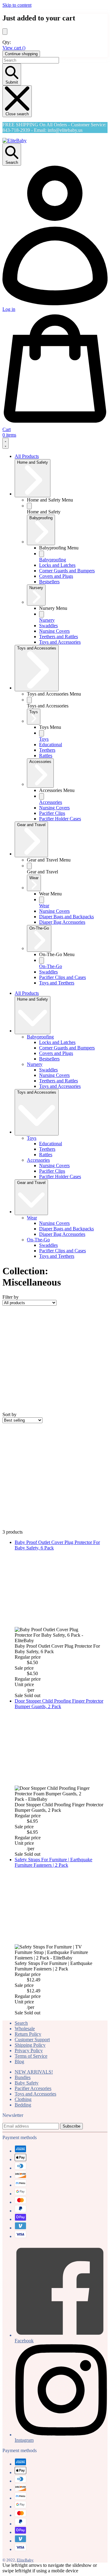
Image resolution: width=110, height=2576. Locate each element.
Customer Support (32, 2040)
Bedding (23, 2105)
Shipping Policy (30, 2045)
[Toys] (42, 733)
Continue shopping (21, 54)
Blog (19, 2062)
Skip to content (17, 5)
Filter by (11, 1297)
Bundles (23, 2077)
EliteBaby (25, 2560)
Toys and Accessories (35, 2094)
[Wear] (42, 900)
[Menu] (5, 443)
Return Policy (28, 2034)
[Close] (5, 32)
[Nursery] (42, 614)
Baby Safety (27, 2083)
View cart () (14, 48)
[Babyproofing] (42, 554)
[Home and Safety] (29, 506)
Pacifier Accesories (33, 2088)
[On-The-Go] (42, 961)
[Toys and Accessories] (29, 700)
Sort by (9, 1414)
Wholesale (25, 2029)
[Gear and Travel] (29, 866)
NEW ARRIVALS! (34, 2072)
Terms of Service (31, 2056)
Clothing (23, 2099)
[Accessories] (42, 796)
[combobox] (31, 60)
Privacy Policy (29, 2051)
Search (21, 2023)
